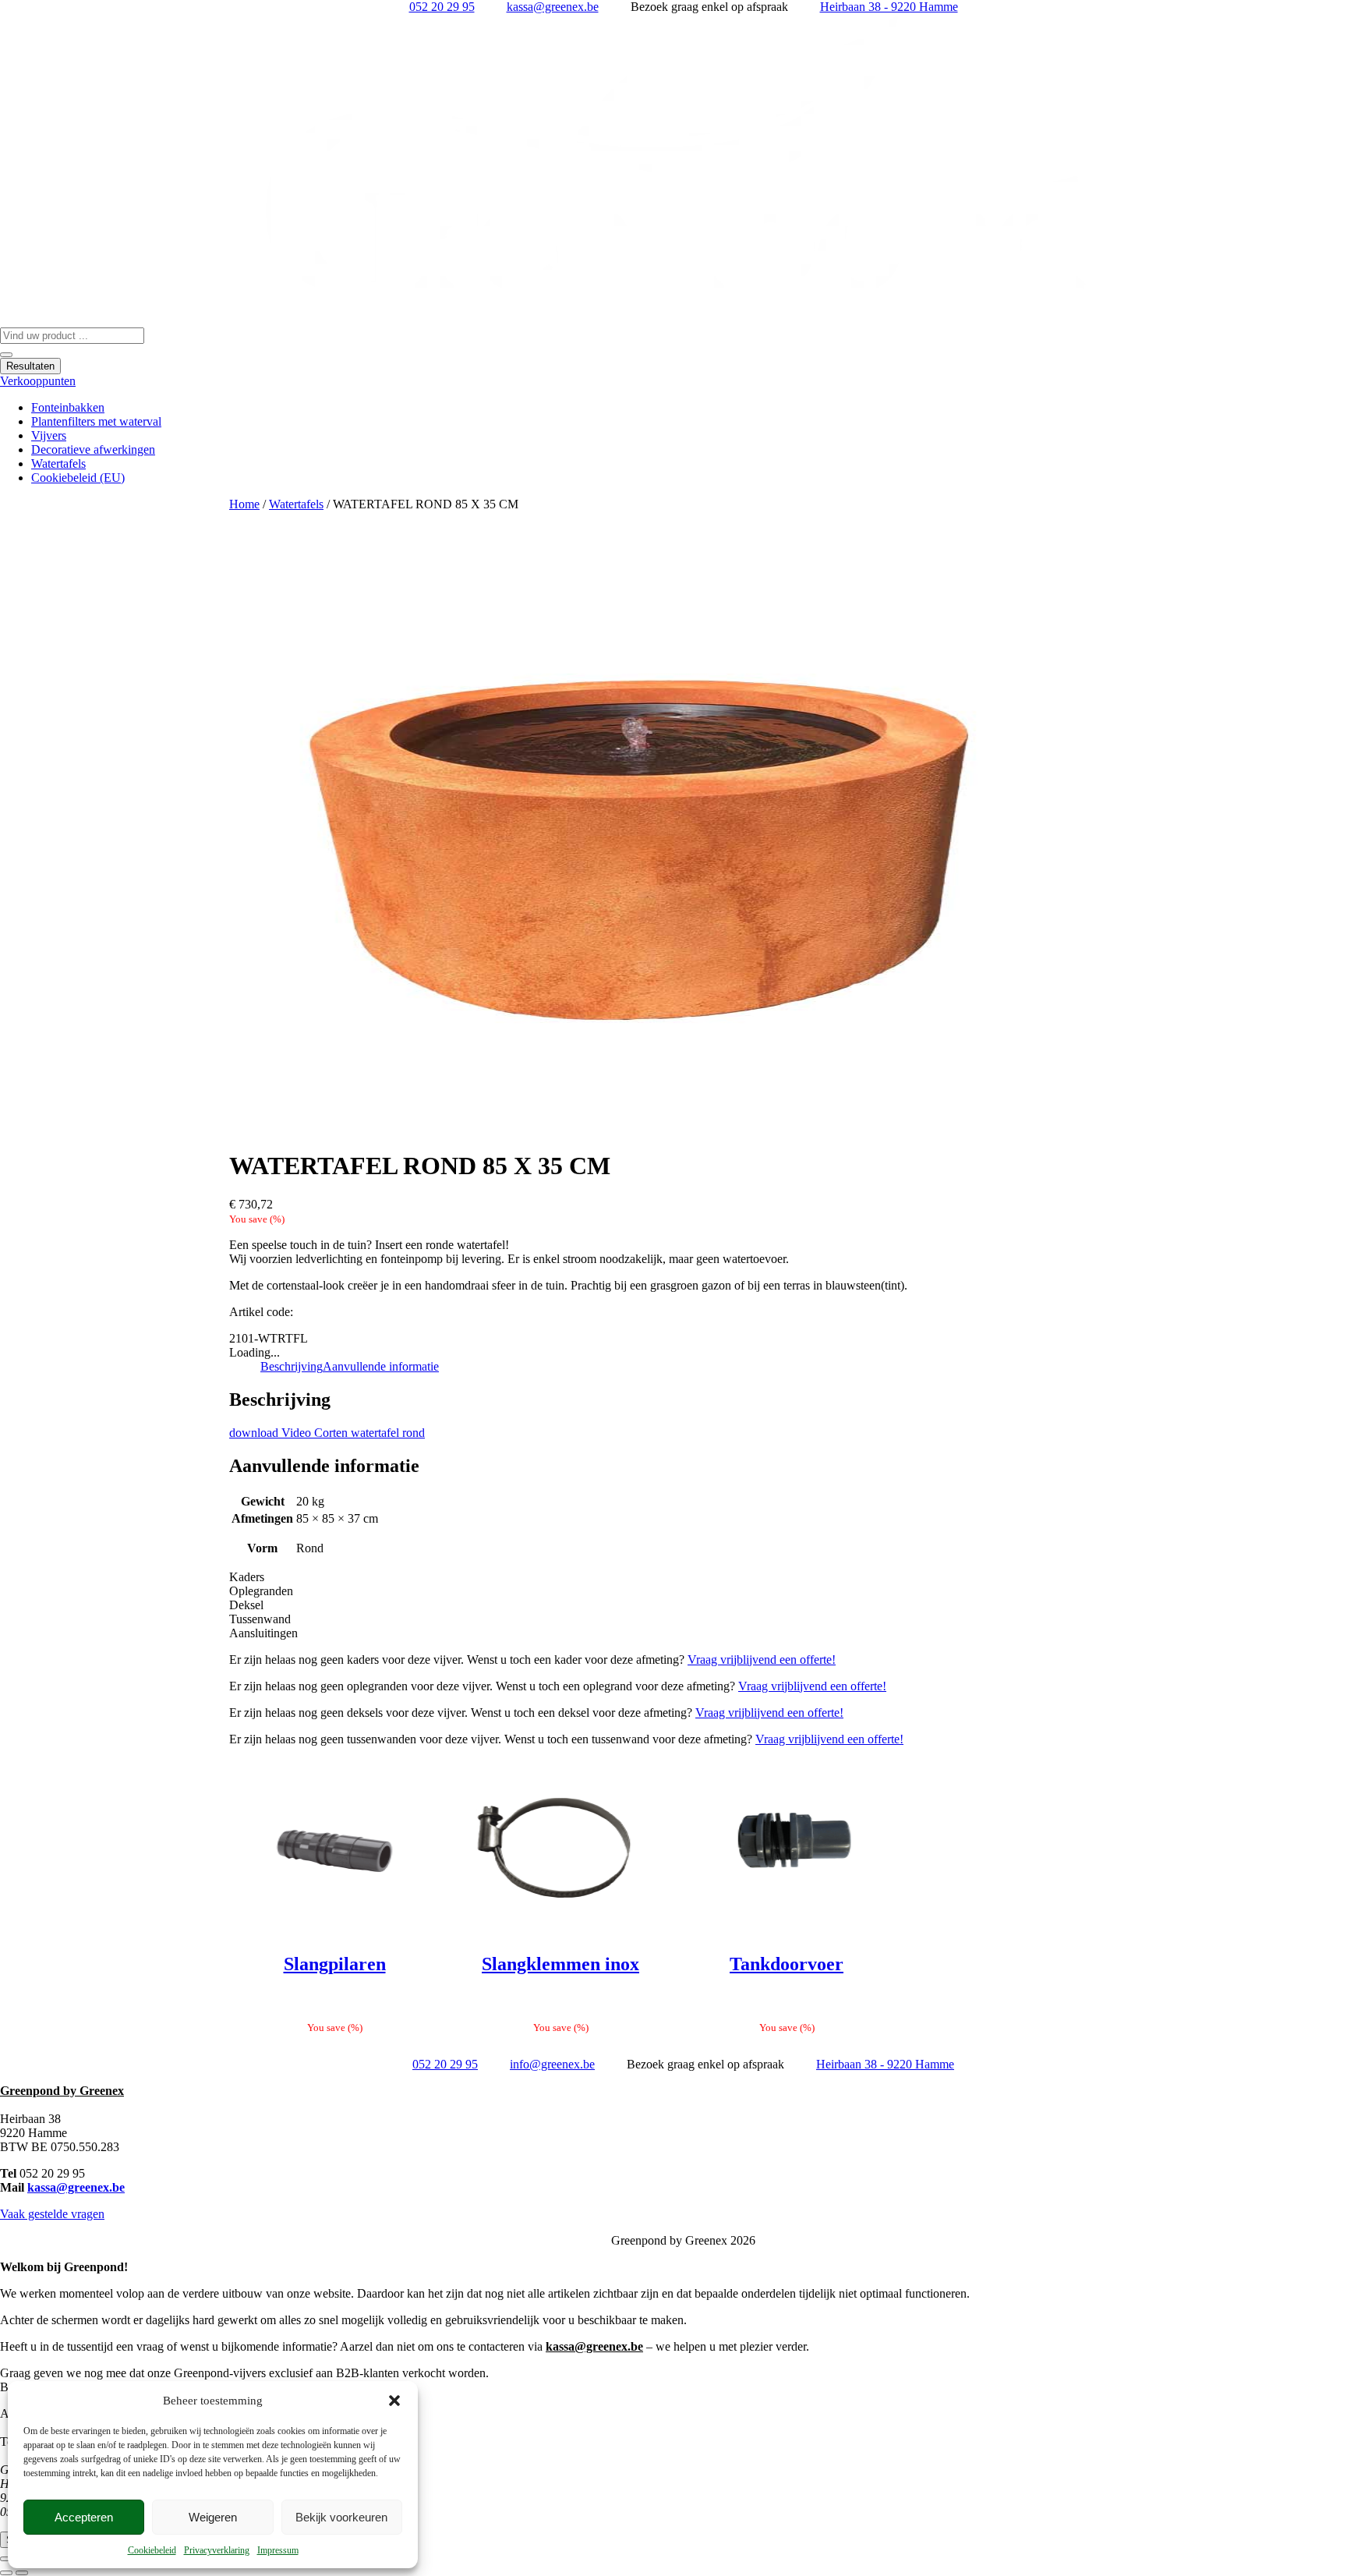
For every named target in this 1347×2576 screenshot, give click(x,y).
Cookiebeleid (152, 2550)
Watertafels (296, 504)
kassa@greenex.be (76, 2187)
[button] (394, 2401)
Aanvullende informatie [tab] (381, 1366)
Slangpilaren (335, 1964)
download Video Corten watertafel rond (327, 1433)
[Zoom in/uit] (6, 2559)
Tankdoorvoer (787, 1964)
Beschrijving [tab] (292, 1366)
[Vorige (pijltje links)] (6, 2573)
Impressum (278, 2550)
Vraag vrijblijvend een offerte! (762, 1660)
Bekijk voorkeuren (341, 2517)
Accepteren (84, 2517)
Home (244, 504)
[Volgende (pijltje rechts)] (22, 2573)
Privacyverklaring (217, 2550)
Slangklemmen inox (560, 1964)
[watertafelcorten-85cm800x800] (673, 823)
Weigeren (213, 2517)
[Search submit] (6, 355)
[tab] (673, 1577)
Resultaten (30, 366)
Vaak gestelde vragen (52, 2214)
